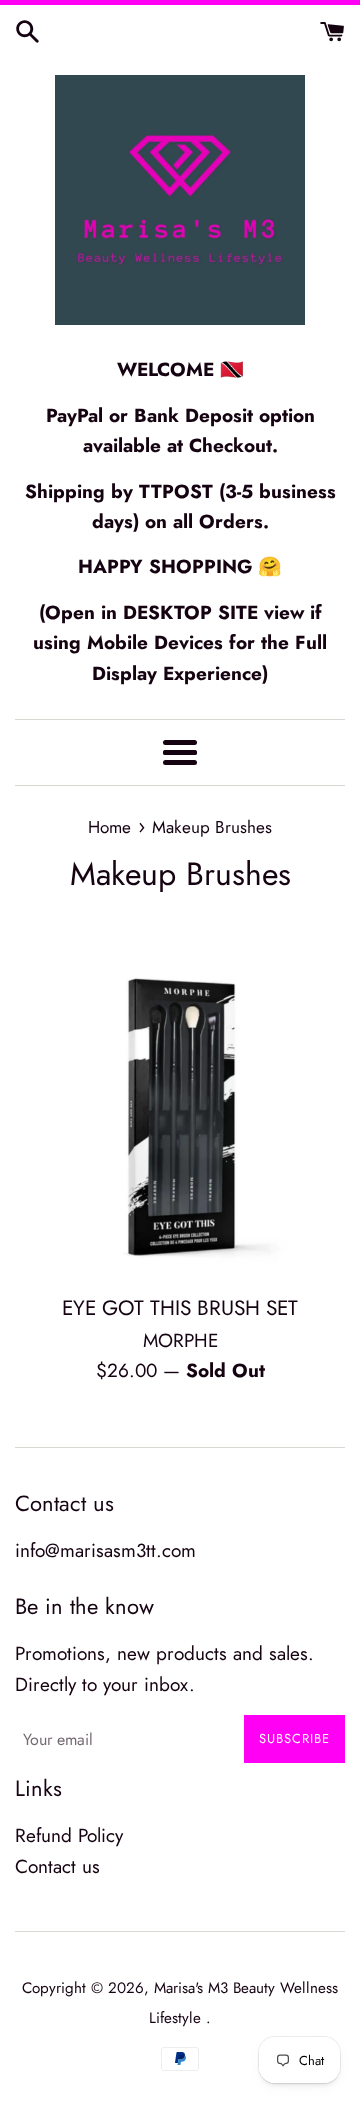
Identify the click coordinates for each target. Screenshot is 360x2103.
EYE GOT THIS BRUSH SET (180, 1308)
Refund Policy (69, 1835)
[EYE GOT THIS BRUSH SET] (180, 1117)
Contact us (57, 1866)
